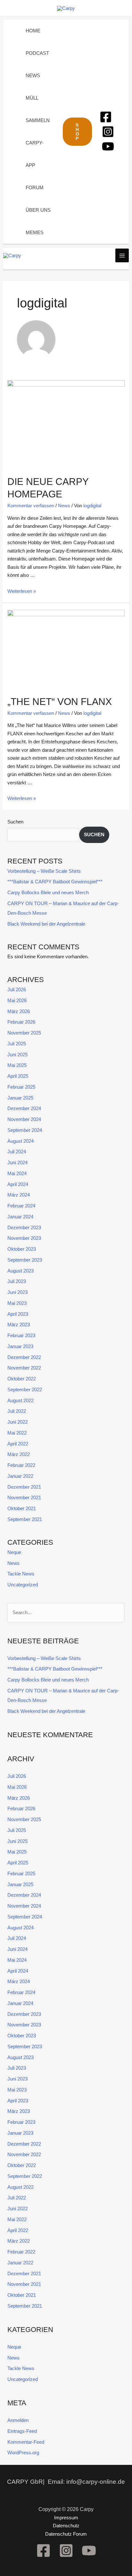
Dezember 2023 (24, 1227)
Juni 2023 (17, 1292)
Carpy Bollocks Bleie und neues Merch (48, 892)
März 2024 (19, 1195)
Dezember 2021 (24, 1487)
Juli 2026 (17, 990)
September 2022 (25, 1390)
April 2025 (18, 1076)
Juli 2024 (17, 1152)
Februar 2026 (21, 1022)
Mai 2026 (17, 1000)
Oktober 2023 (22, 1249)
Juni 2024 (17, 1162)
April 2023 (18, 1314)
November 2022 (24, 1368)
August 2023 (21, 1271)
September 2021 (25, 1519)
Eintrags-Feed (22, 2431)
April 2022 (18, 1444)
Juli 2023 (17, 1281)
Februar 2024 (21, 1206)
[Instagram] (108, 132)
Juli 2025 (17, 1044)
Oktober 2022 (22, 1379)
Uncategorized (23, 1585)
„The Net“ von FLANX (60, 702)
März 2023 (19, 1325)
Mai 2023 (17, 1303)
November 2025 (24, 1033)
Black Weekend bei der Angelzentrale (46, 924)
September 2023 (25, 1260)
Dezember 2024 (24, 1108)
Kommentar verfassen (31, 506)
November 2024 (24, 1119)
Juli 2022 (17, 1411)
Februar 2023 (21, 1335)
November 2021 (24, 1497)
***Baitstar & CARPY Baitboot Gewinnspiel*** (55, 882)
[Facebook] (106, 117)
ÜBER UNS (38, 210)
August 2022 (21, 1400)
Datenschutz (66, 2526)
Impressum (66, 2518)
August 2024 (21, 1141)
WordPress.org (23, 2453)
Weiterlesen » (22, 591)
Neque (14, 1552)
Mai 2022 (17, 1433)
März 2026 (19, 1011)
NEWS (33, 75)
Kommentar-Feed (26, 2442)
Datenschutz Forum (66, 2534)
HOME (33, 31)
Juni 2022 (17, 1422)
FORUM (35, 188)
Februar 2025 (21, 1087)
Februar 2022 (21, 1465)
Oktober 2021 (22, 1508)
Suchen (15, 822)
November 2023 (24, 1238)
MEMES (35, 232)
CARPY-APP (35, 154)
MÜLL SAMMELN (38, 109)
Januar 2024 (20, 1217)
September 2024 (25, 1130)
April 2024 (18, 1184)
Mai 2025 (17, 1065)
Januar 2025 (20, 1098)
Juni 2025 (17, 1055)
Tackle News (21, 1574)
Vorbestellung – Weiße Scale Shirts (44, 871)
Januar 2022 (20, 1476)
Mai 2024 (17, 1173)
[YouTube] (108, 146)
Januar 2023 (20, 1346)
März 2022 (19, 1454)
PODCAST (37, 53)
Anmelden (18, 2420)
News (64, 506)
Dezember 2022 (24, 1357)
